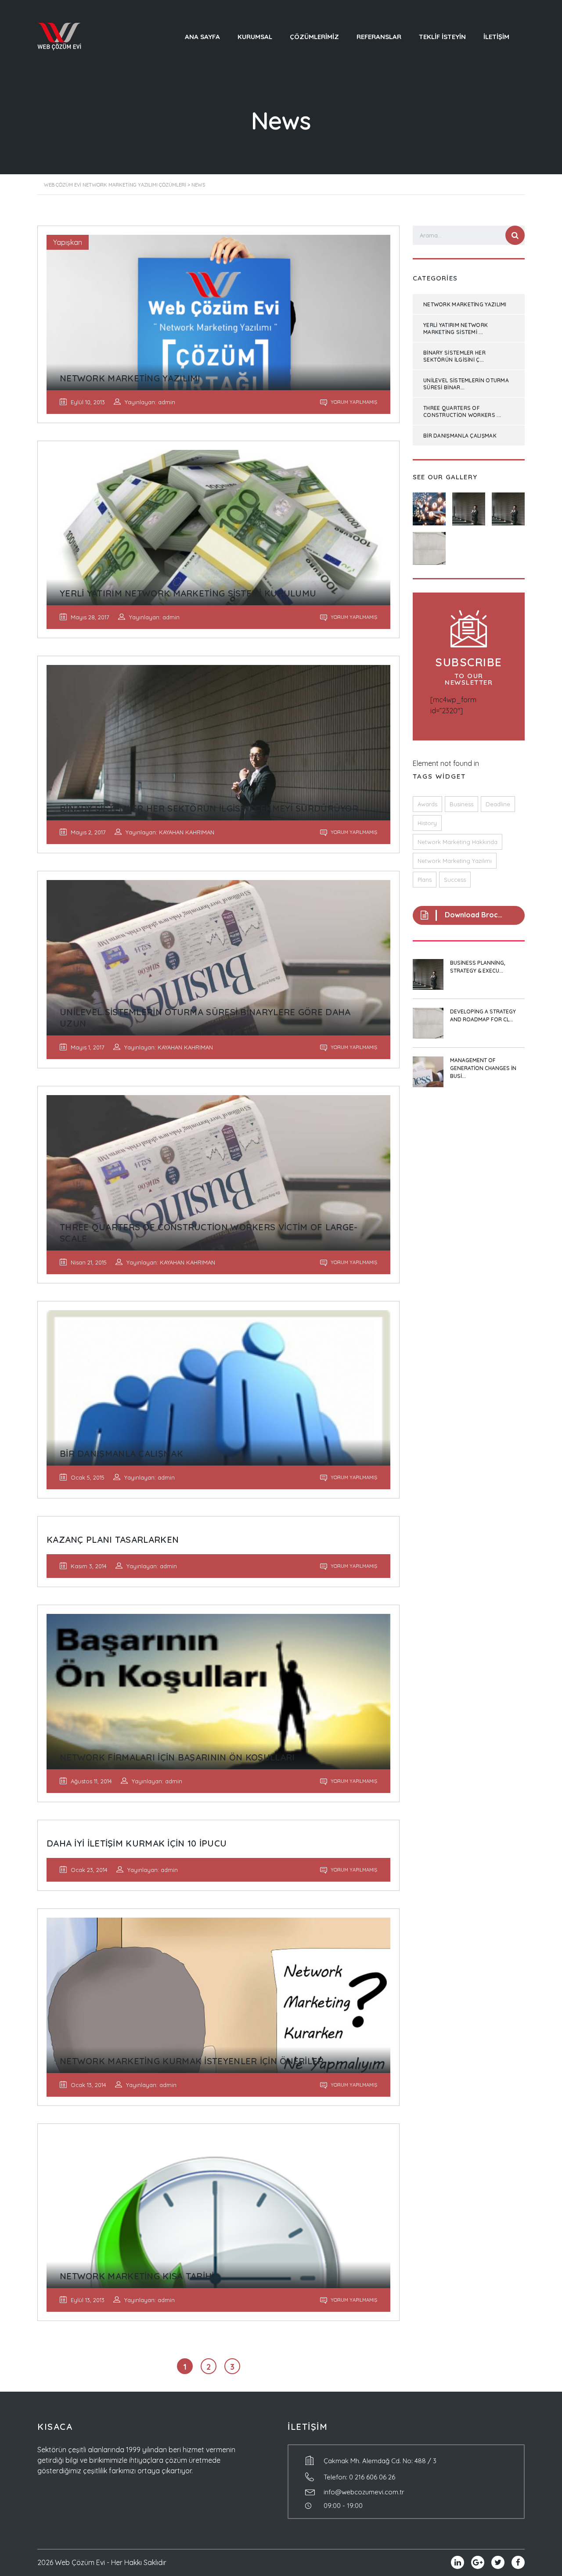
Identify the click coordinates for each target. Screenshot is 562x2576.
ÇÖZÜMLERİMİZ (314, 37)
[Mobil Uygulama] (468, 506)
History (427, 823)
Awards (427, 804)
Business (461, 804)
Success (455, 880)
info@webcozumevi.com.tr (364, 2492)
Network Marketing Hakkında (458, 842)
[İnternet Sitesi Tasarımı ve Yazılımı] (429, 545)
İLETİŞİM (496, 37)
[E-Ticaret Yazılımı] (508, 506)
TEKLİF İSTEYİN (442, 37)
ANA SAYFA (202, 37)
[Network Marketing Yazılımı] (429, 506)
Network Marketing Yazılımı (455, 861)
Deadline (498, 804)
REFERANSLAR (379, 37)
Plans (425, 880)
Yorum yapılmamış (353, 402)
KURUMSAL (255, 37)
